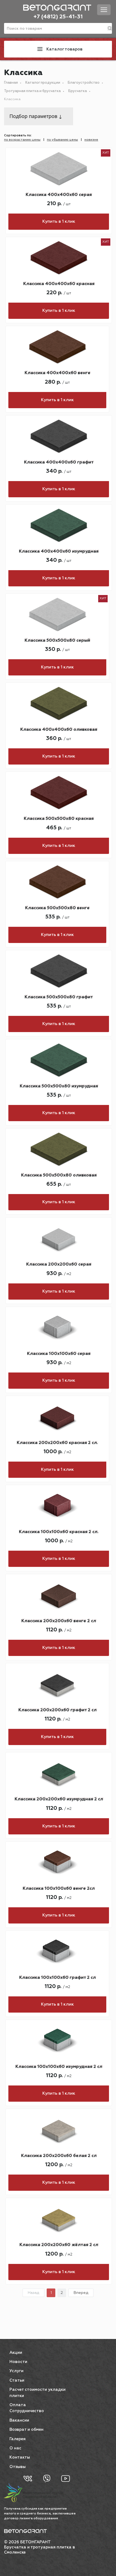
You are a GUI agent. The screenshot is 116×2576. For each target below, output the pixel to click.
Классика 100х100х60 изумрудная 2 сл (59, 2067)
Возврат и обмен (26, 2430)
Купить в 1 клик (59, 222)
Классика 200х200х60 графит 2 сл (57, 1710)
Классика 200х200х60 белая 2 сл (59, 2156)
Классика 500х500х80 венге (57, 908)
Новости (18, 2362)
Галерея (18, 2439)
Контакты (20, 2457)
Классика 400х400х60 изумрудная (59, 552)
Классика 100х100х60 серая (59, 1354)
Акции (16, 2353)
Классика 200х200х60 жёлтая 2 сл (59, 2245)
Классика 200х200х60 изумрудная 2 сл (59, 1799)
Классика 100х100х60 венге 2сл (59, 1889)
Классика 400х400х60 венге (57, 373)
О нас (15, 2448)
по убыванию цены (62, 140)
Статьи (17, 2380)
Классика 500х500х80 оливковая (59, 1175)
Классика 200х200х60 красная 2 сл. (57, 1443)
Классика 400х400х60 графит (59, 462)
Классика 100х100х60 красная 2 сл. (59, 1532)
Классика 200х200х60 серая (59, 1265)
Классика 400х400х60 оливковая (59, 730)
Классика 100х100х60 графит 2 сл (57, 1978)
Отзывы (18, 2467)
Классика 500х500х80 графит (59, 997)
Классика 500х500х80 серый (57, 641)
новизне (91, 140)
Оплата (18, 2405)
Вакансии (19, 2420)
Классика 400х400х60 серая (59, 195)
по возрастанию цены (22, 140)
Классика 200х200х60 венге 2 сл (59, 1621)
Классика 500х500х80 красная (59, 819)
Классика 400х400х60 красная (59, 284)
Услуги (16, 2371)
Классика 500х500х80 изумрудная (59, 1086)
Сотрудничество (27, 2411)
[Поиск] (110, 28)
